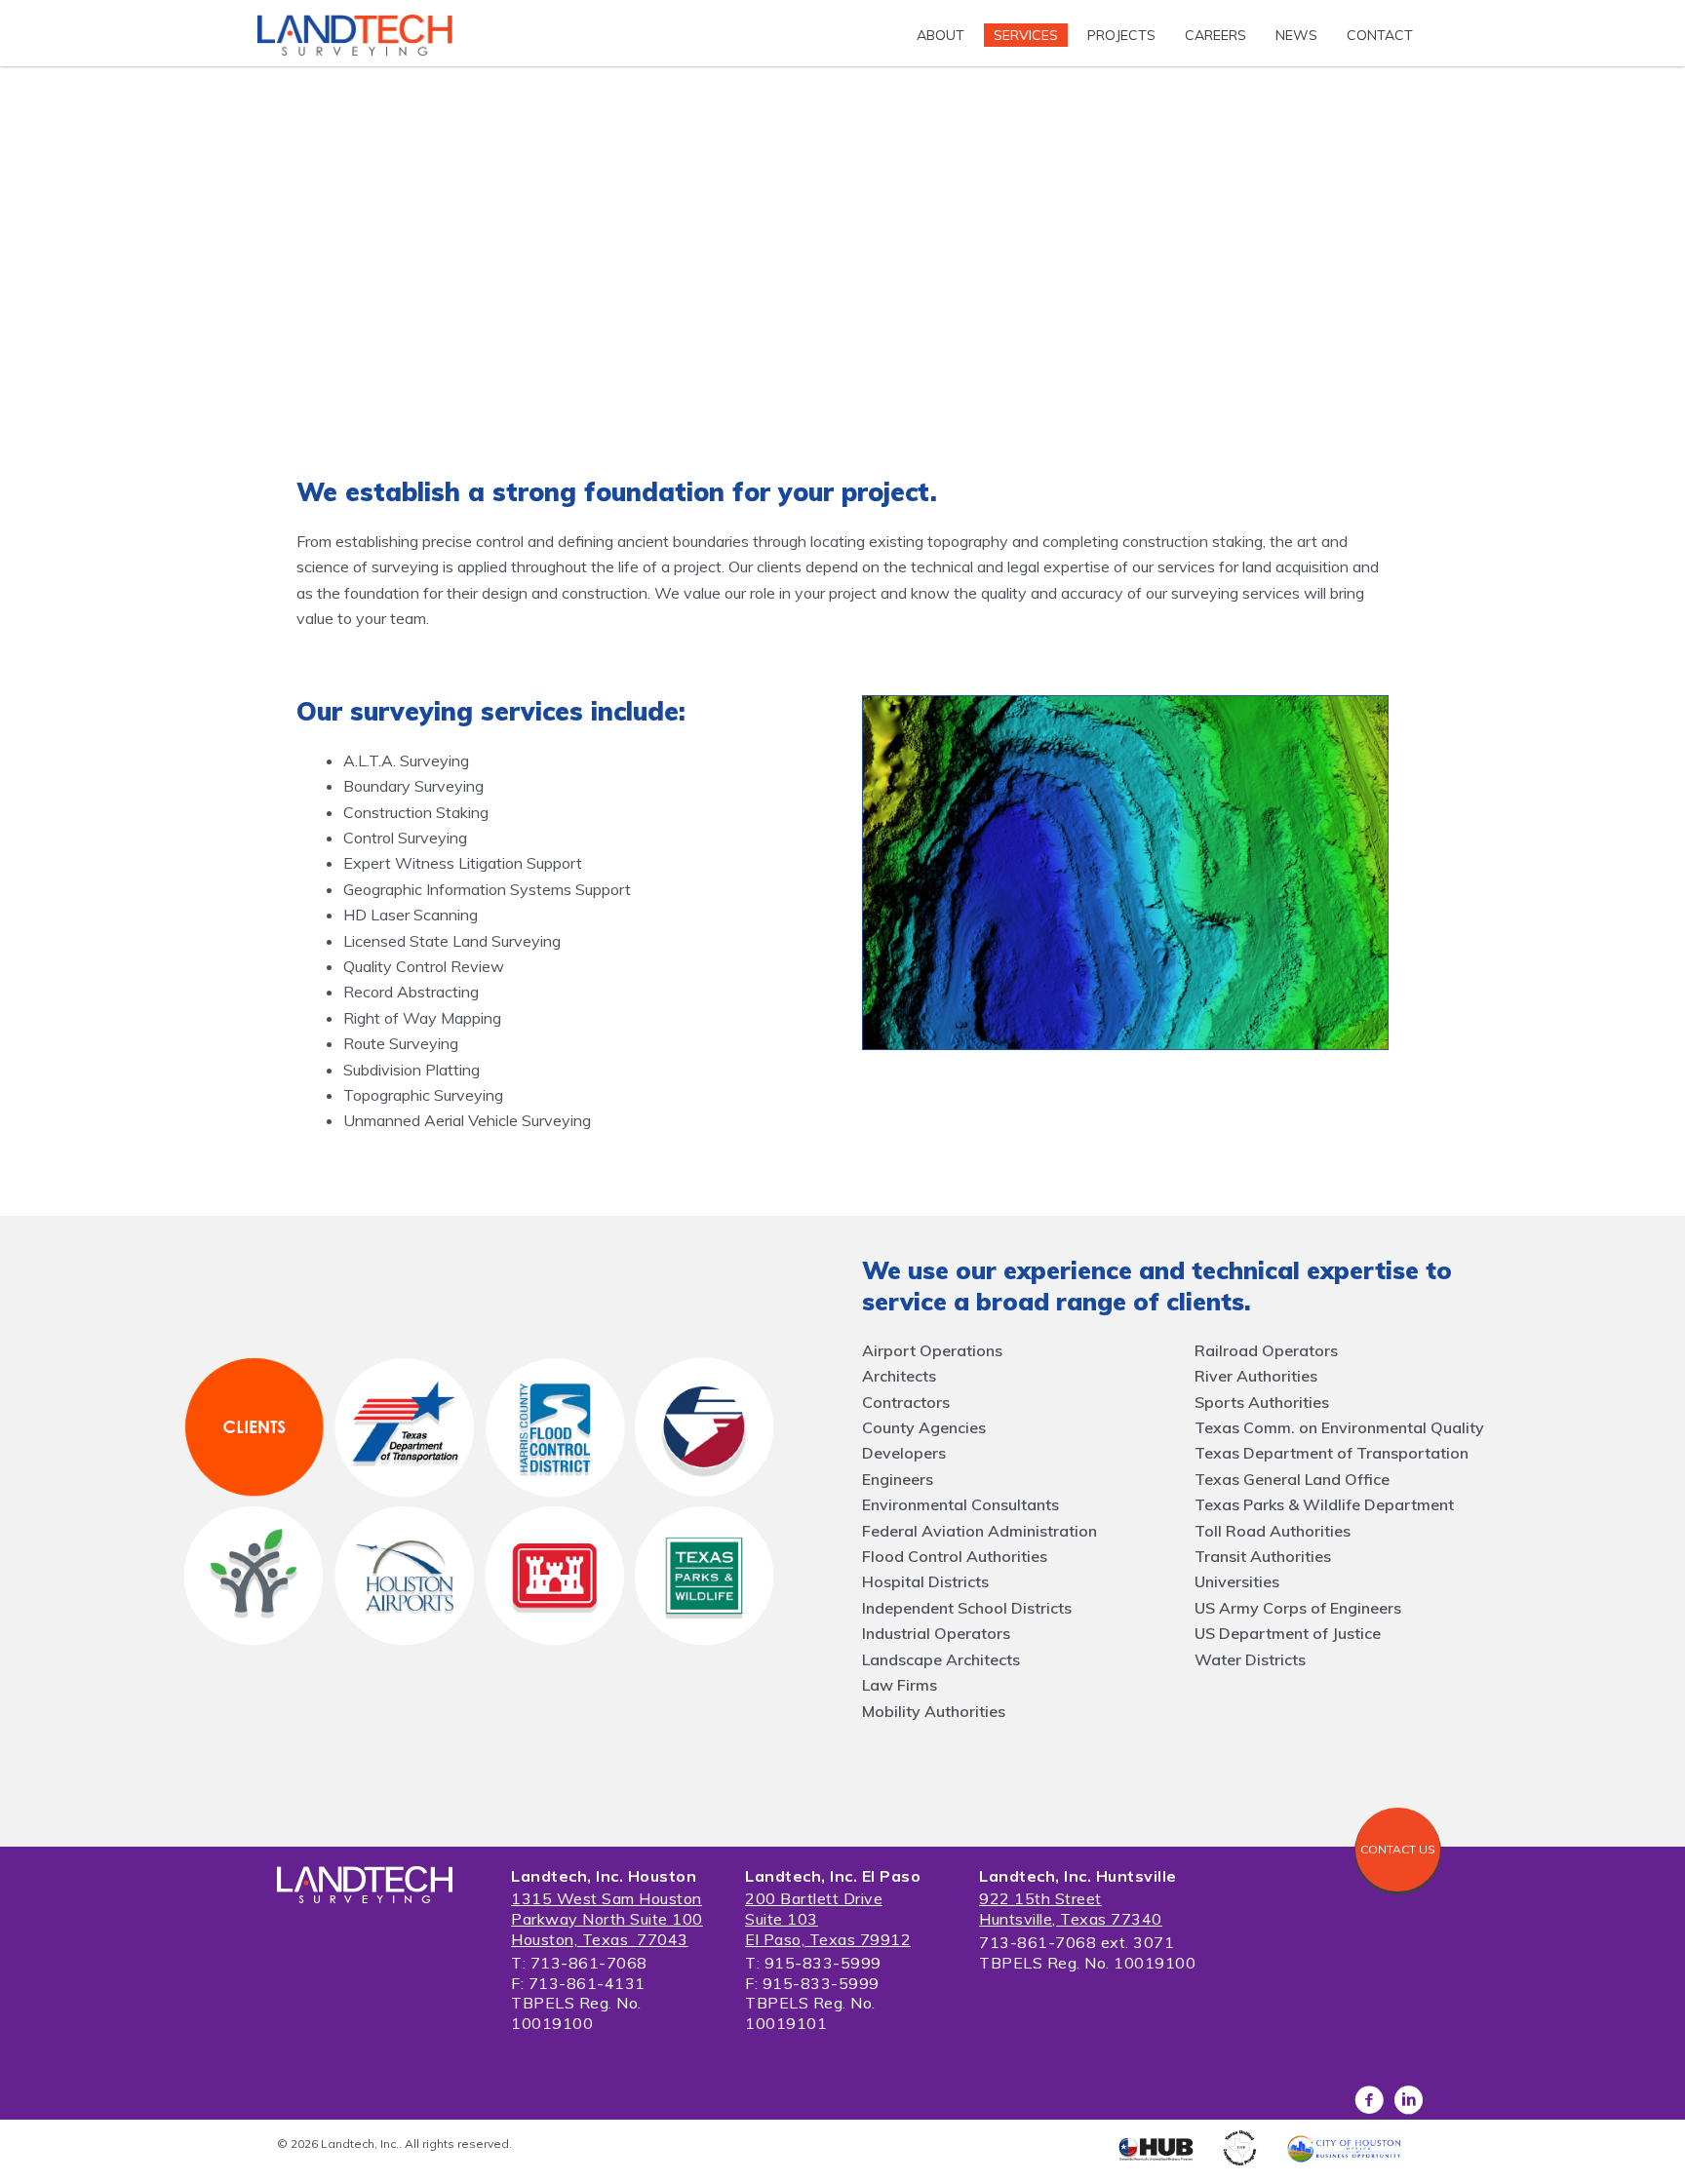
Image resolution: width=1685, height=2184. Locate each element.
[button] (1398, 1850)
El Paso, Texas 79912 (828, 1939)
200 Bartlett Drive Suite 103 (814, 1909)
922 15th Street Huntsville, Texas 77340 (1071, 1909)
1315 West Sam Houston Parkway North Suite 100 (607, 1909)
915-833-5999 (823, 1963)
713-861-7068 (589, 1963)
